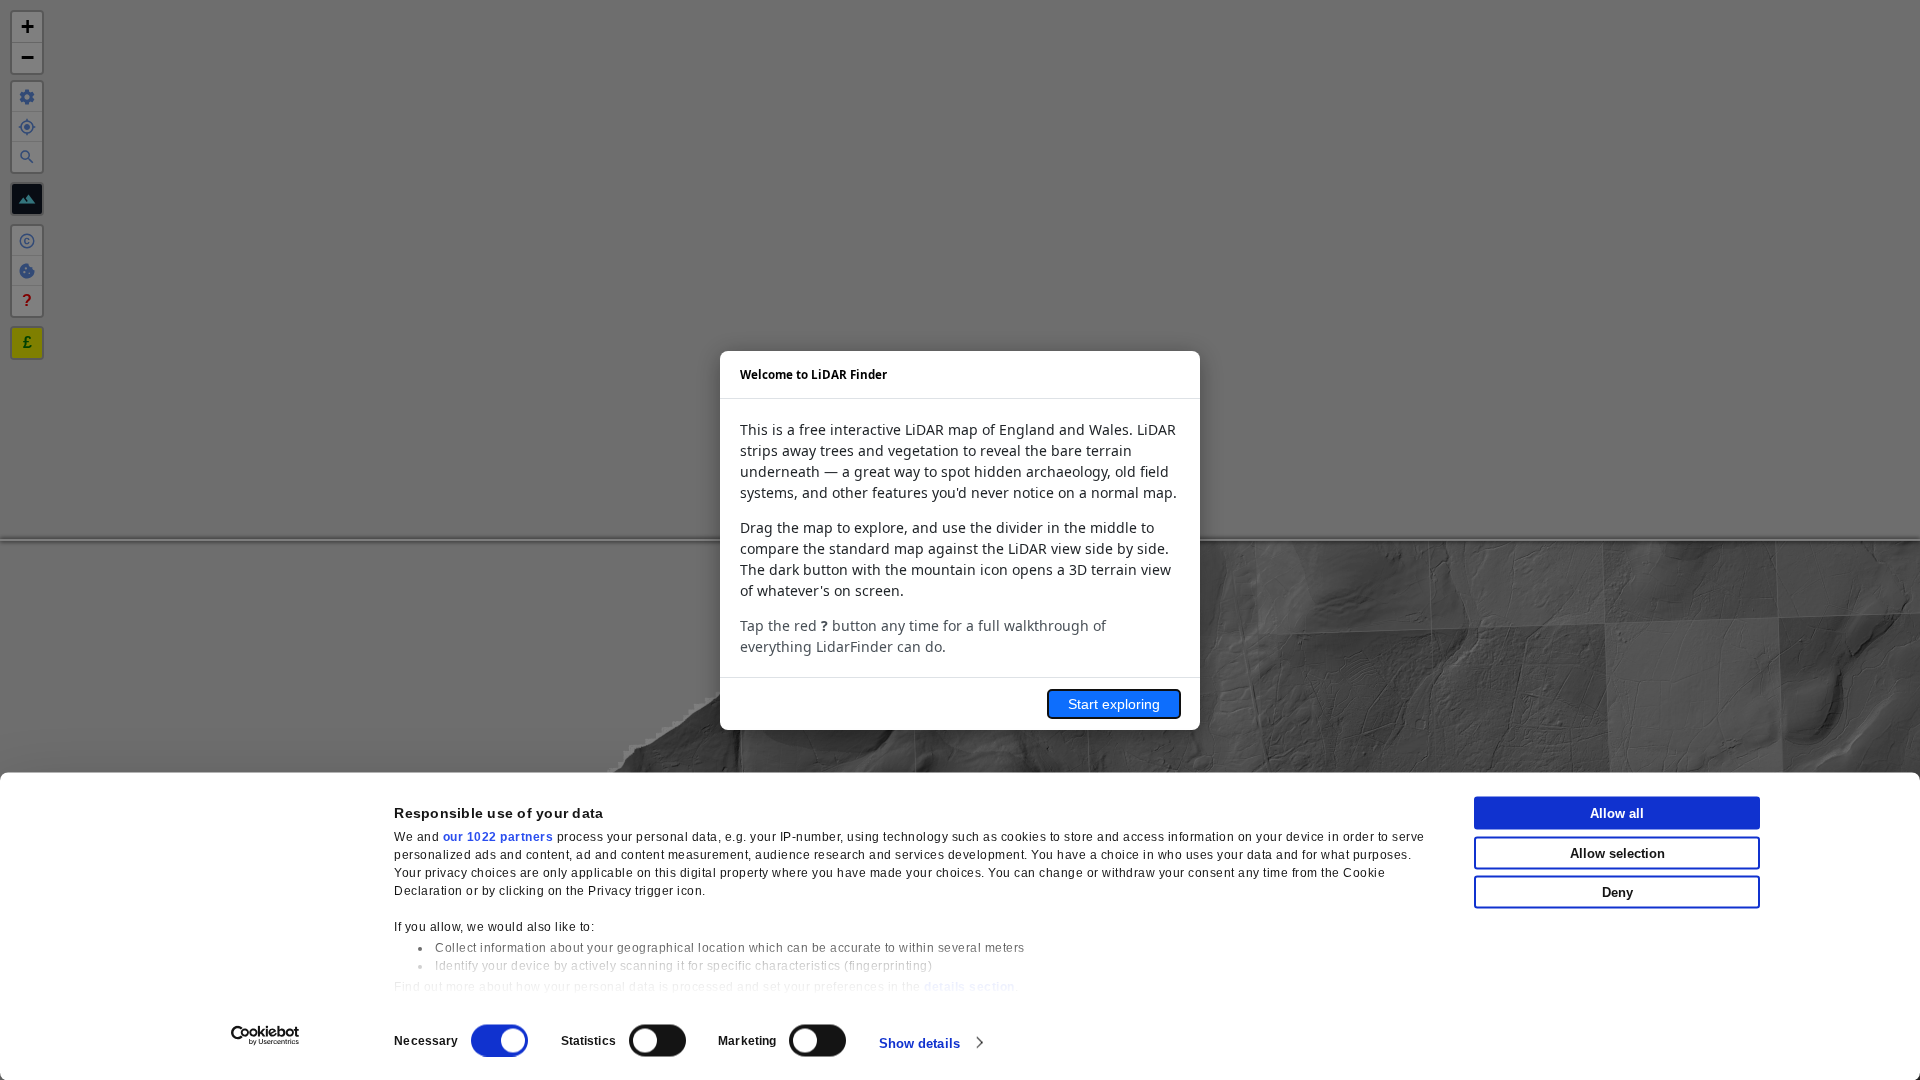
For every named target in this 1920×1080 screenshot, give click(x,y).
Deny (1617, 892)
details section (969, 987)
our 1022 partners (498, 837)
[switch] (657, 1040)
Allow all (1617, 813)
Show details (919, 1042)
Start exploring (1114, 704)
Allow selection (1617, 852)
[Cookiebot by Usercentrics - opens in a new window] (265, 1035)
